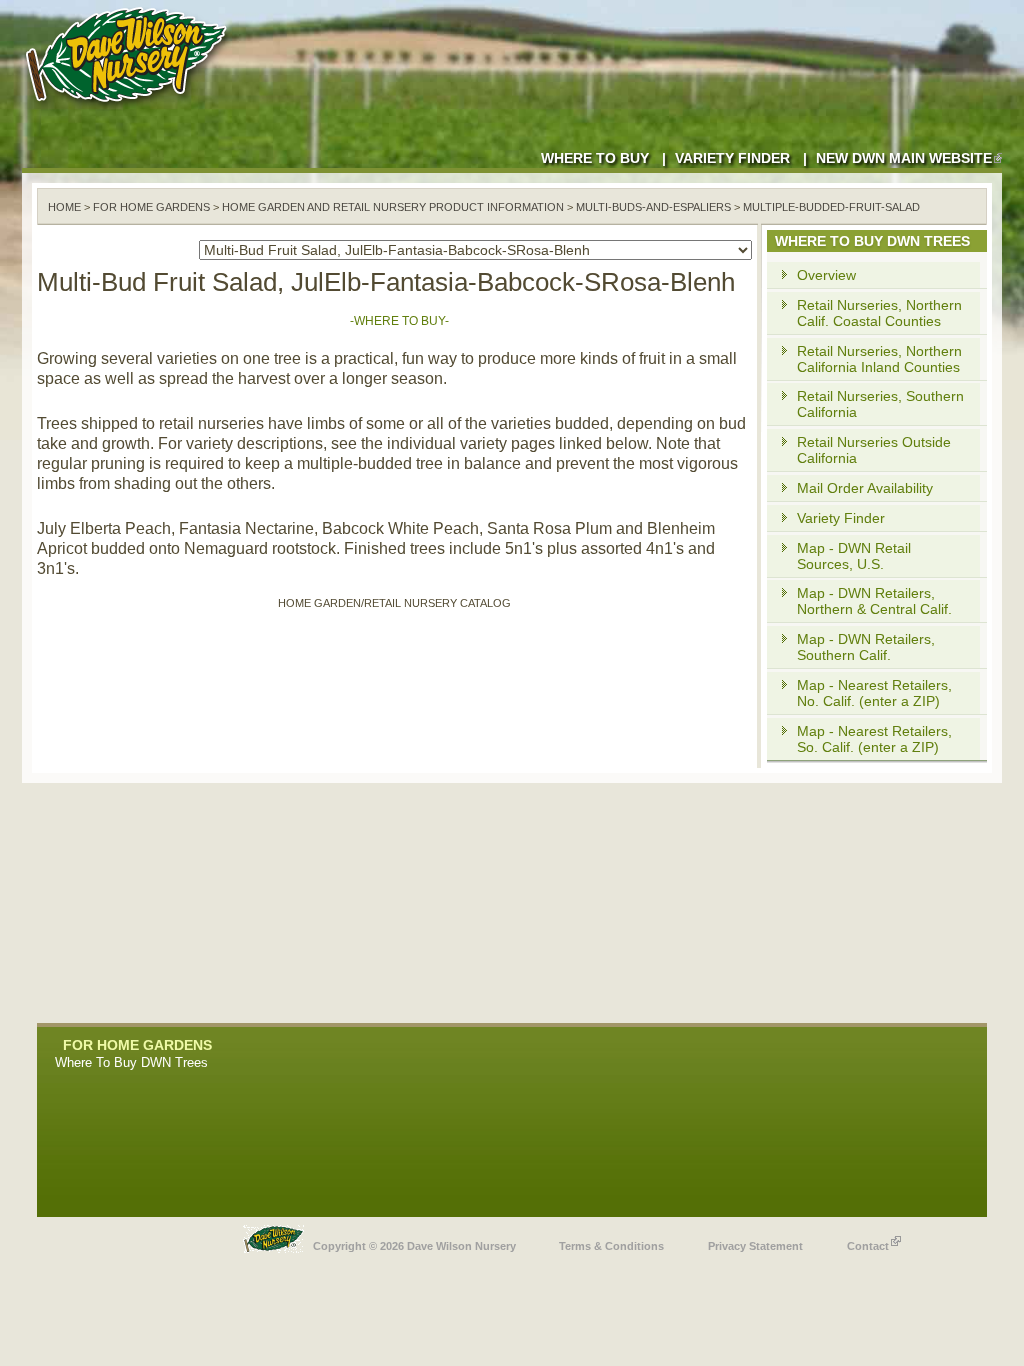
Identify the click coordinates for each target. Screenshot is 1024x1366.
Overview (826, 275)
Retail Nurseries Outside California (874, 450)
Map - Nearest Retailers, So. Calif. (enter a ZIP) (874, 739)
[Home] (130, 110)
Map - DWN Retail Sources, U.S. (854, 556)
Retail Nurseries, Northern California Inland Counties (879, 359)
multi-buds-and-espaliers (653, 207)
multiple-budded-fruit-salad (831, 207)
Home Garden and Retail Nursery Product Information (393, 207)
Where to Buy (595, 158)
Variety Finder (732, 158)
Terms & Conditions (611, 1246)
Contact (868, 1246)
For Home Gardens (151, 207)
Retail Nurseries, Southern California (880, 404)
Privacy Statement (755, 1246)
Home (64, 207)
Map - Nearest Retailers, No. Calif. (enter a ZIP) (874, 693)
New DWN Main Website (904, 158)
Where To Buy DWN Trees (131, 1062)
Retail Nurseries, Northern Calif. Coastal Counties (879, 313)
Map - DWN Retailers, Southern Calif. (866, 647)
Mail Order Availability (865, 488)
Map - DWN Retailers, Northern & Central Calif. (874, 601)
